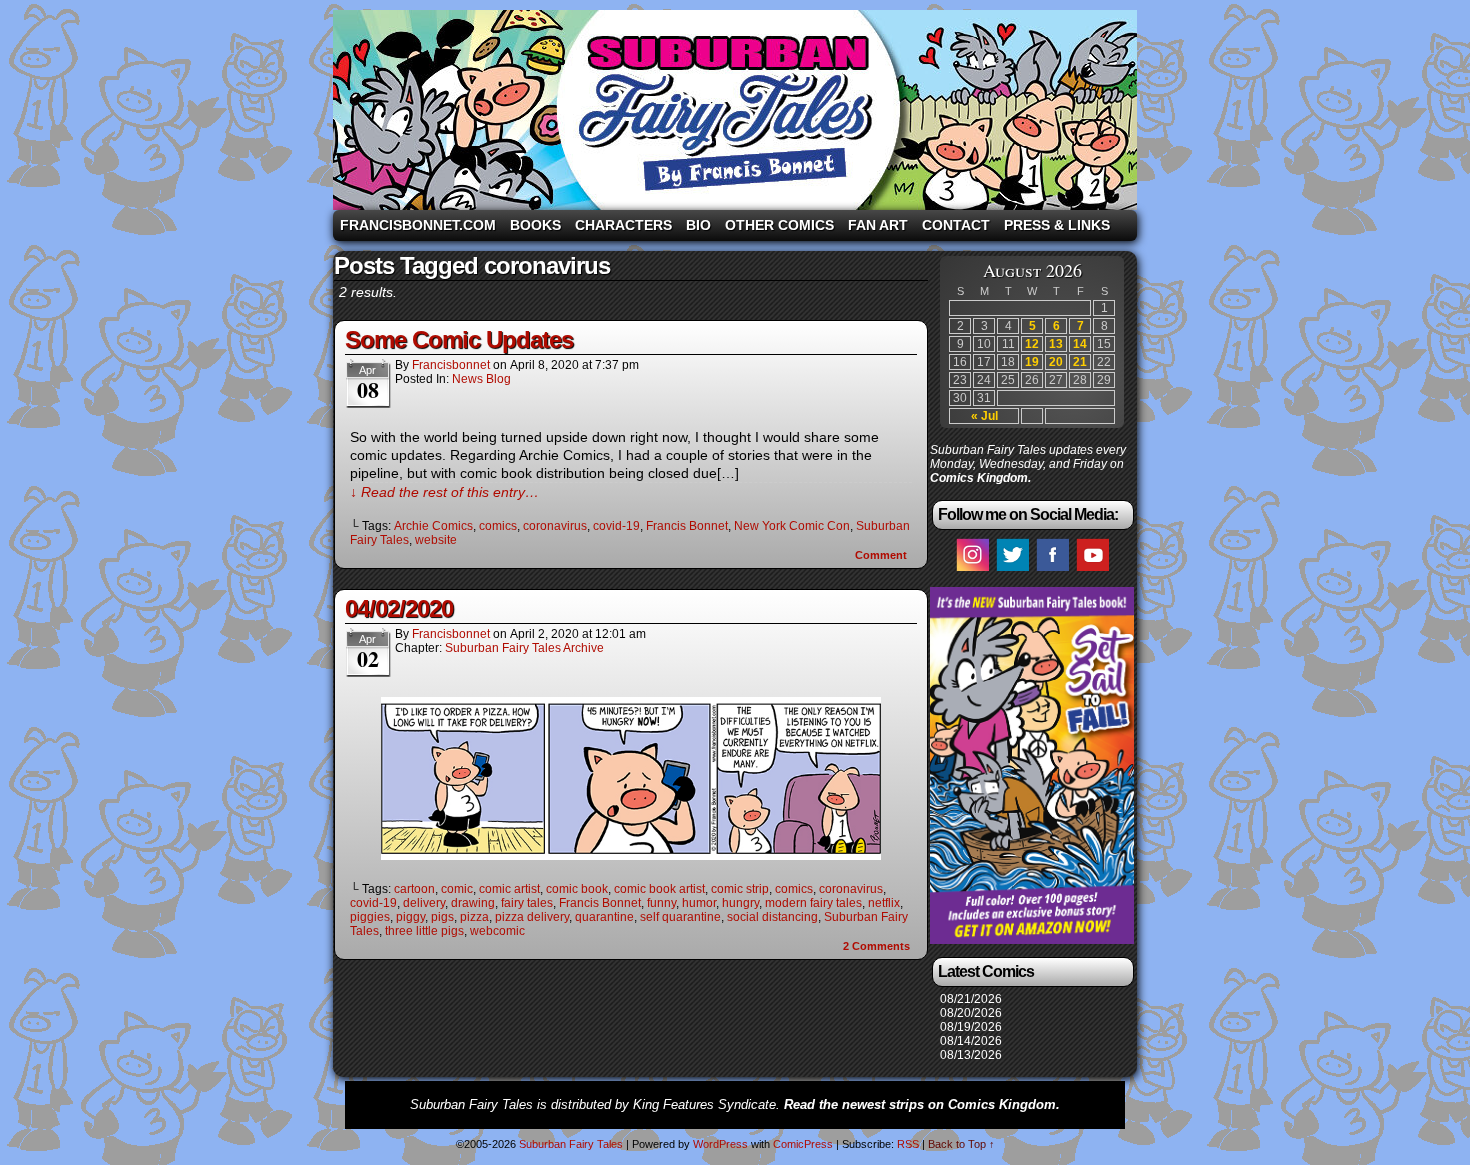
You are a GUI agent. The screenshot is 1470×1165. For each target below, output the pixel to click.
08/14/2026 (971, 1041)
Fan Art (878, 225)
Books (535, 225)
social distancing (772, 917)
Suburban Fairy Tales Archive (524, 648)
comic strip (740, 889)
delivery (424, 903)
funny (661, 903)
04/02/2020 (399, 608)
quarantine (604, 917)
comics (498, 526)
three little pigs (424, 931)
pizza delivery (532, 917)
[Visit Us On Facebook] (1052, 570)
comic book (577, 889)
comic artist (509, 889)
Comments (876, 946)
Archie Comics (433, 526)
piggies (370, 917)
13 (1056, 344)
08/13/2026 (971, 1055)
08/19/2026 (971, 1027)
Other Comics (779, 225)
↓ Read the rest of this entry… (444, 492)
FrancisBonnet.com (418, 225)
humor (699, 903)
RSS (908, 1144)
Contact (956, 225)
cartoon (414, 889)
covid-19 (616, 526)
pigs (442, 917)
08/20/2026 (971, 1013)
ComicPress (803, 1144)
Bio (698, 225)
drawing (473, 903)
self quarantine (680, 917)
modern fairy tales (813, 903)
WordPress (720, 1144)
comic (457, 889)
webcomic (497, 931)
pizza (474, 917)
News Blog (481, 379)
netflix (884, 903)
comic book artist (659, 889)
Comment (882, 555)
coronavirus (555, 526)
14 (1080, 344)
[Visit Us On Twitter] (1012, 570)
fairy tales (527, 903)
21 (1080, 362)
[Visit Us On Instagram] (972, 570)
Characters (623, 225)
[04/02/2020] (631, 855)
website (436, 540)
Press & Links (1057, 225)
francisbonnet (451, 365)
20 (1056, 362)
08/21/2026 (971, 999)
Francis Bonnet (687, 526)
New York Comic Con (792, 526)
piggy (410, 917)
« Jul (984, 416)
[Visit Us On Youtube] (1092, 570)
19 (1032, 362)
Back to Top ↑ (961, 1144)
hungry (740, 903)
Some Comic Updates (459, 339)
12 (1032, 344)
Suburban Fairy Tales (735, 110)
